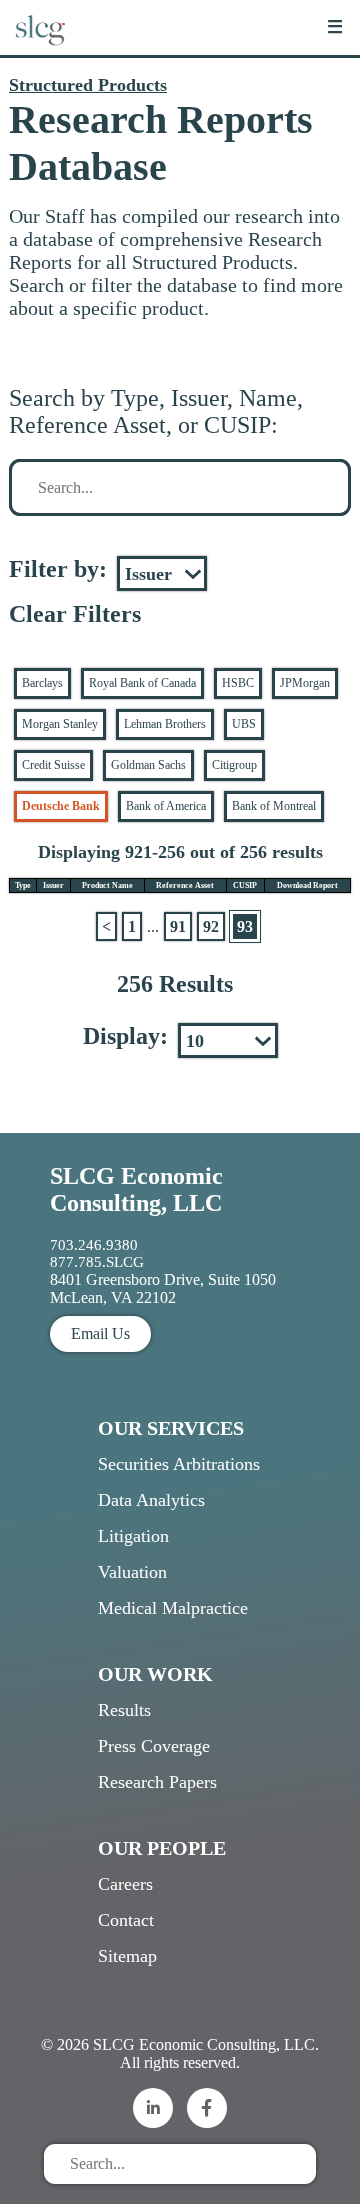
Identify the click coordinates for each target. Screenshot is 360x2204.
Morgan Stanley (60, 724)
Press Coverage (154, 1746)
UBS (244, 724)
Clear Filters (75, 614)
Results (124, 1710)
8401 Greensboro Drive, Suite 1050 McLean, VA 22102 (163, 1288)
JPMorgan (305, 683)
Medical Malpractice (173, 1608)
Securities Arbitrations (179, 1464)
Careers (125, 1884)
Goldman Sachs (148, 765)
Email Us (100, 1333)
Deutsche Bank (61, 806)
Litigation (133, 1536)
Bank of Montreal (274, 806)
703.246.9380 (94, 1245)
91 (178, 926)
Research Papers (157, 1782)
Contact (126, 1920)
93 (245, 926)
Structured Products (88, 85)
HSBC (238, 683)
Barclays (42, 683)
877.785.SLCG (97, 1262)
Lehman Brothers (165, 724)
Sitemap (127, 1956)
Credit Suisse (53, 765)
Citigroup (234, 765)
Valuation (132, 1572)
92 (211, 926)
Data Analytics (151, 1500)
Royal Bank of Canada (142, 683)
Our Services (171, 1428)
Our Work (155, 1674)
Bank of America (166, 806)
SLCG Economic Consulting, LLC (136, 1189)
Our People (162, 1848)
